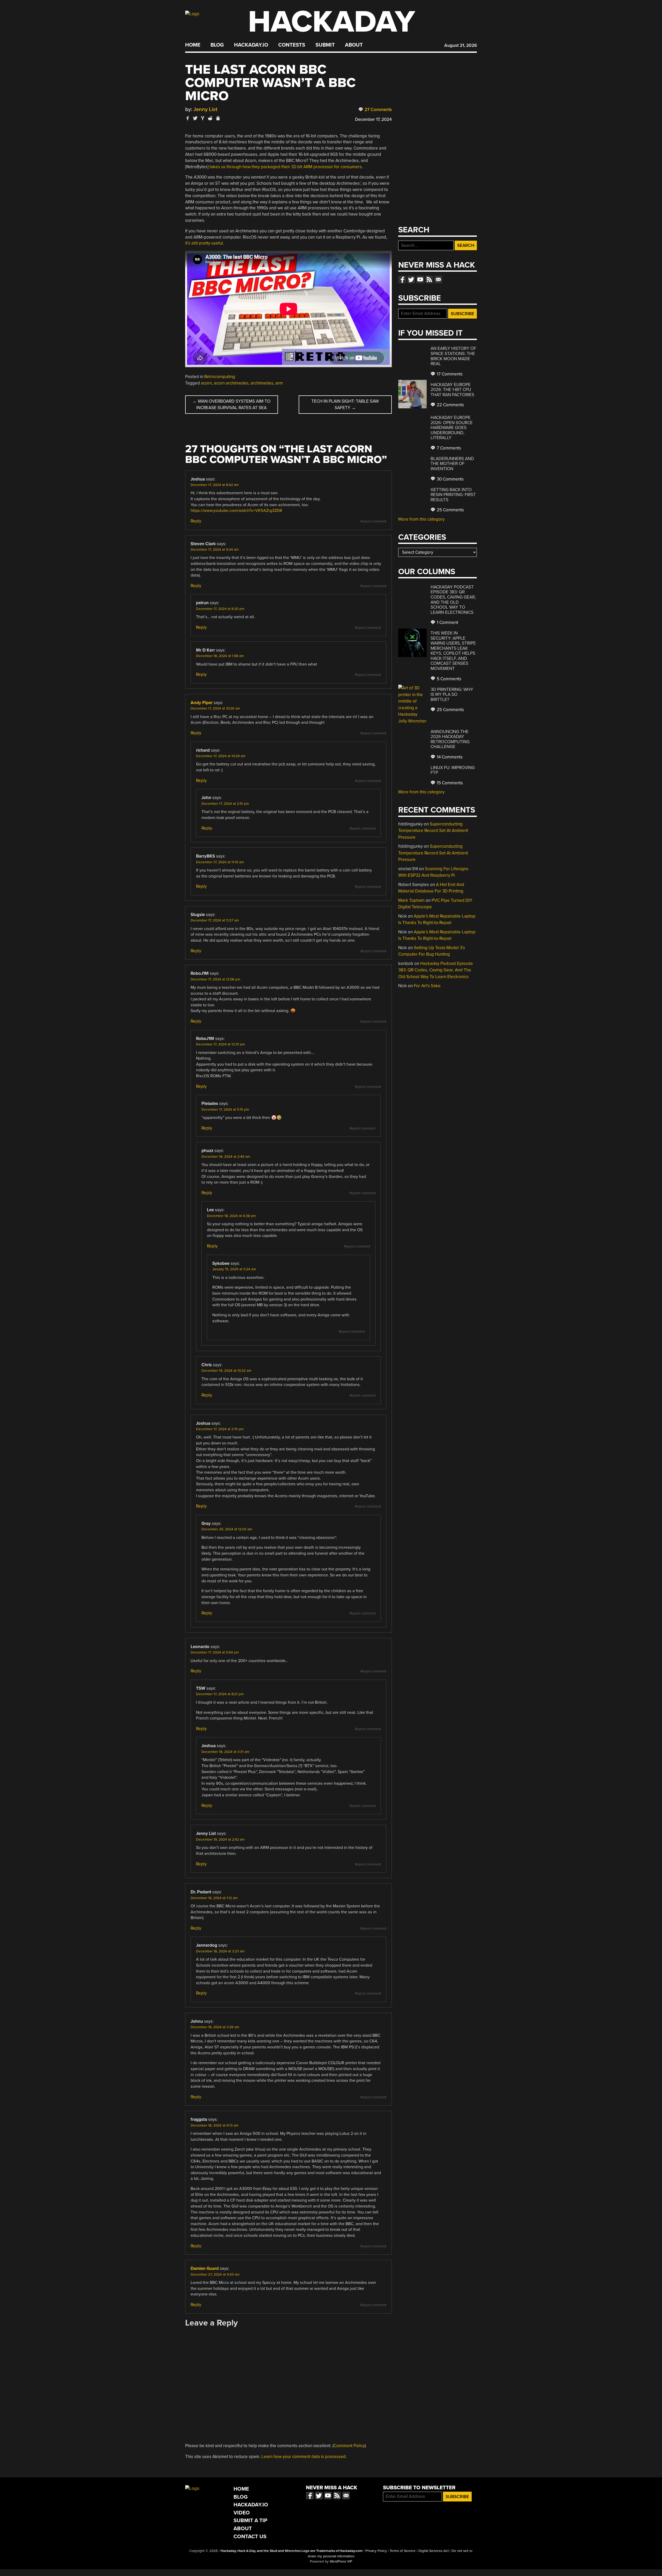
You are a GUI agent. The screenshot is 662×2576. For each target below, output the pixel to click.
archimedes (262, 383)
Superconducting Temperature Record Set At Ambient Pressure (433, 831)
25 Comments (450, 510)
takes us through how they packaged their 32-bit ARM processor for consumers (286, 167)
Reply (196, 521)
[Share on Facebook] (188, 118)
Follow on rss (429, 279)
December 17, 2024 (373, 119)
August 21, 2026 (461, 45)
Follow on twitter (411, 279)
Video (242, 2513)
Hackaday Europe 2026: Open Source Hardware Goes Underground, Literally (452, 428)
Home (193, 45)
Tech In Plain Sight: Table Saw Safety (345, 405)
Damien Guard (205, 2268)
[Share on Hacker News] (203, 118)
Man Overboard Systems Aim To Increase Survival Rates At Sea (232, 405)
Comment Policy (349, 2446)
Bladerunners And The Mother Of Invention (452, 464)
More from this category (421, 519)
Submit (325, 45)
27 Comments (378, 110)
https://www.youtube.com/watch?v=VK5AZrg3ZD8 (236, 511)
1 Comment (447, 622)
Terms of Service (403, 2551)
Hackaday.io (251, 45)
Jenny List (205, 109)
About (354, 45)
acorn (206, 383)
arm (279, 383)
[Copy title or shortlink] (218, 119)
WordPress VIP (341, 2562)
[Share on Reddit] (210, 118)
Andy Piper (202, 703)
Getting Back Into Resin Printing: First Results (453, 495)
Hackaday (332, 22)
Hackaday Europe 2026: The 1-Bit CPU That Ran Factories (452, 390)
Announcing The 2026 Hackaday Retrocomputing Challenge (450, 739)
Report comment (373, 521)
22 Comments (450, 405)
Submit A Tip (250, 2520)
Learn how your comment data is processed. (304, 2457)
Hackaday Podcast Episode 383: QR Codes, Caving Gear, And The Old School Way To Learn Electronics (453, 600)
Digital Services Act (434, 2551)
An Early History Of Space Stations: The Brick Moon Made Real (453, 356)
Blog (217, 45)
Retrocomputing (220, 377)
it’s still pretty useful (204, 243)
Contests (292, 45)
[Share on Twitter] (195, 118)
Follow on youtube (420, 279)
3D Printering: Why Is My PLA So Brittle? (452, 695)
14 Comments (449, 757)
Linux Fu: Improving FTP (453, 770)
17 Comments (449, 374)
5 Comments (449, 679)
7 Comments (448, 448)
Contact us (438, 279)
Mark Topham (411, 900)
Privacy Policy (376, 2551)
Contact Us (250, 2537)
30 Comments (450, 479)
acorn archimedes (231, 383)
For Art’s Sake (427, 986)
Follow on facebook (402, 279)
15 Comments (449, 783)
